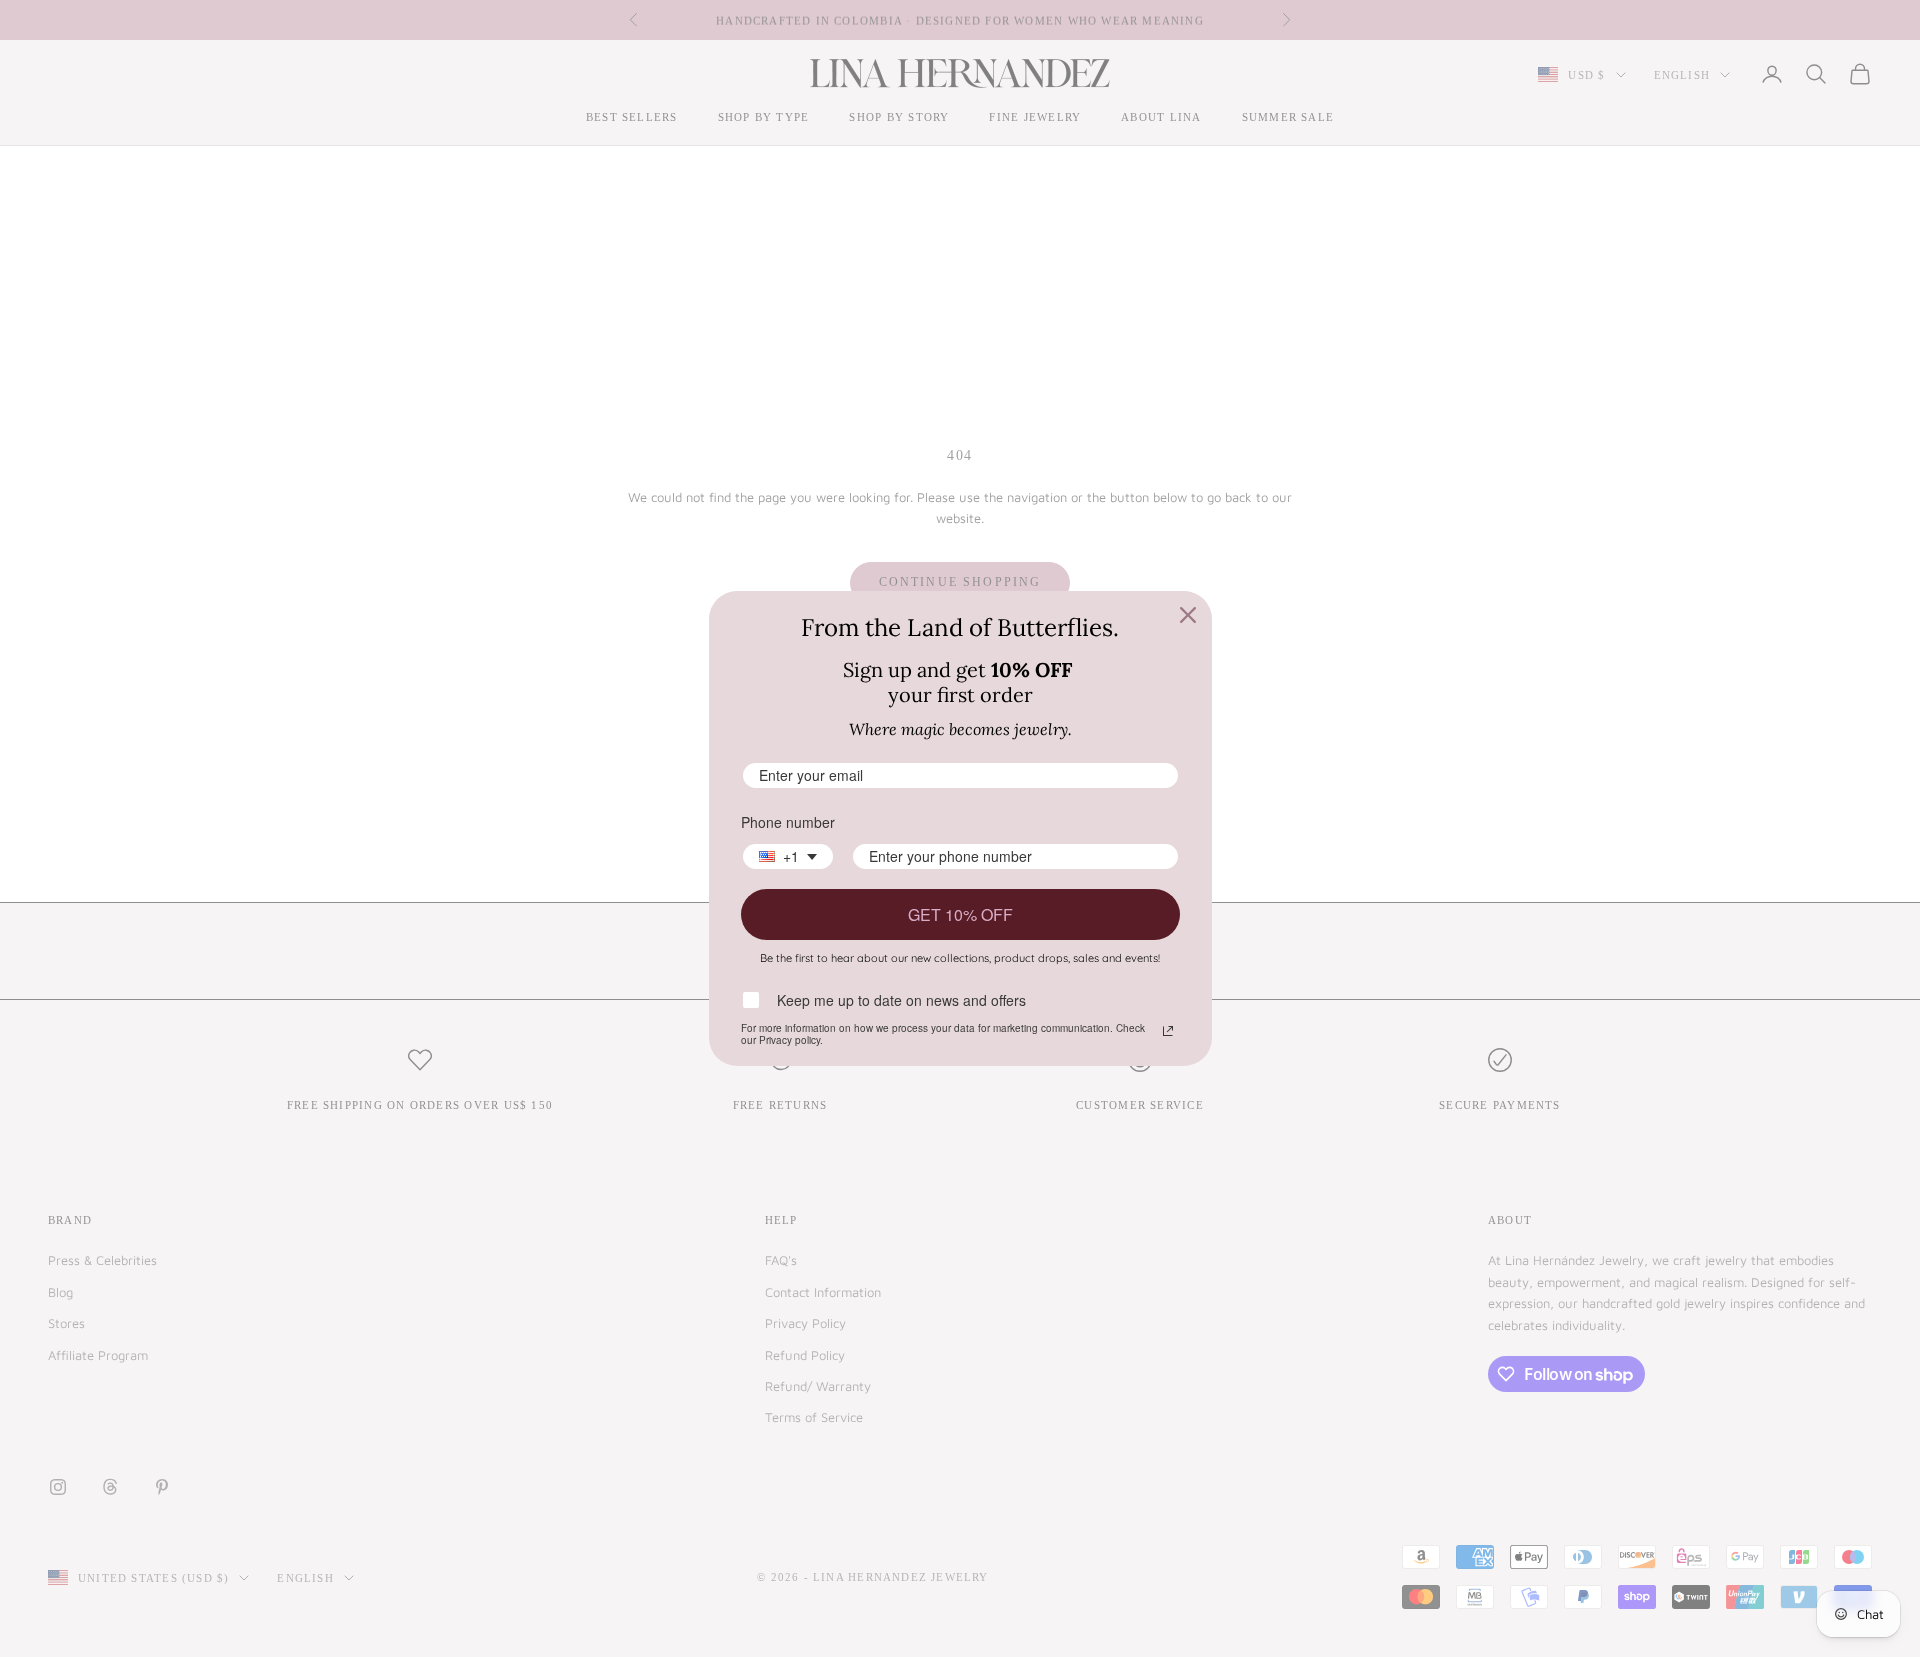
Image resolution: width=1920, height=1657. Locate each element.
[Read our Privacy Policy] (1168, 1031)
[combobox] (788, 856)
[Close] (1188, 615)
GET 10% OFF (960, 914)
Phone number (788, 822)
